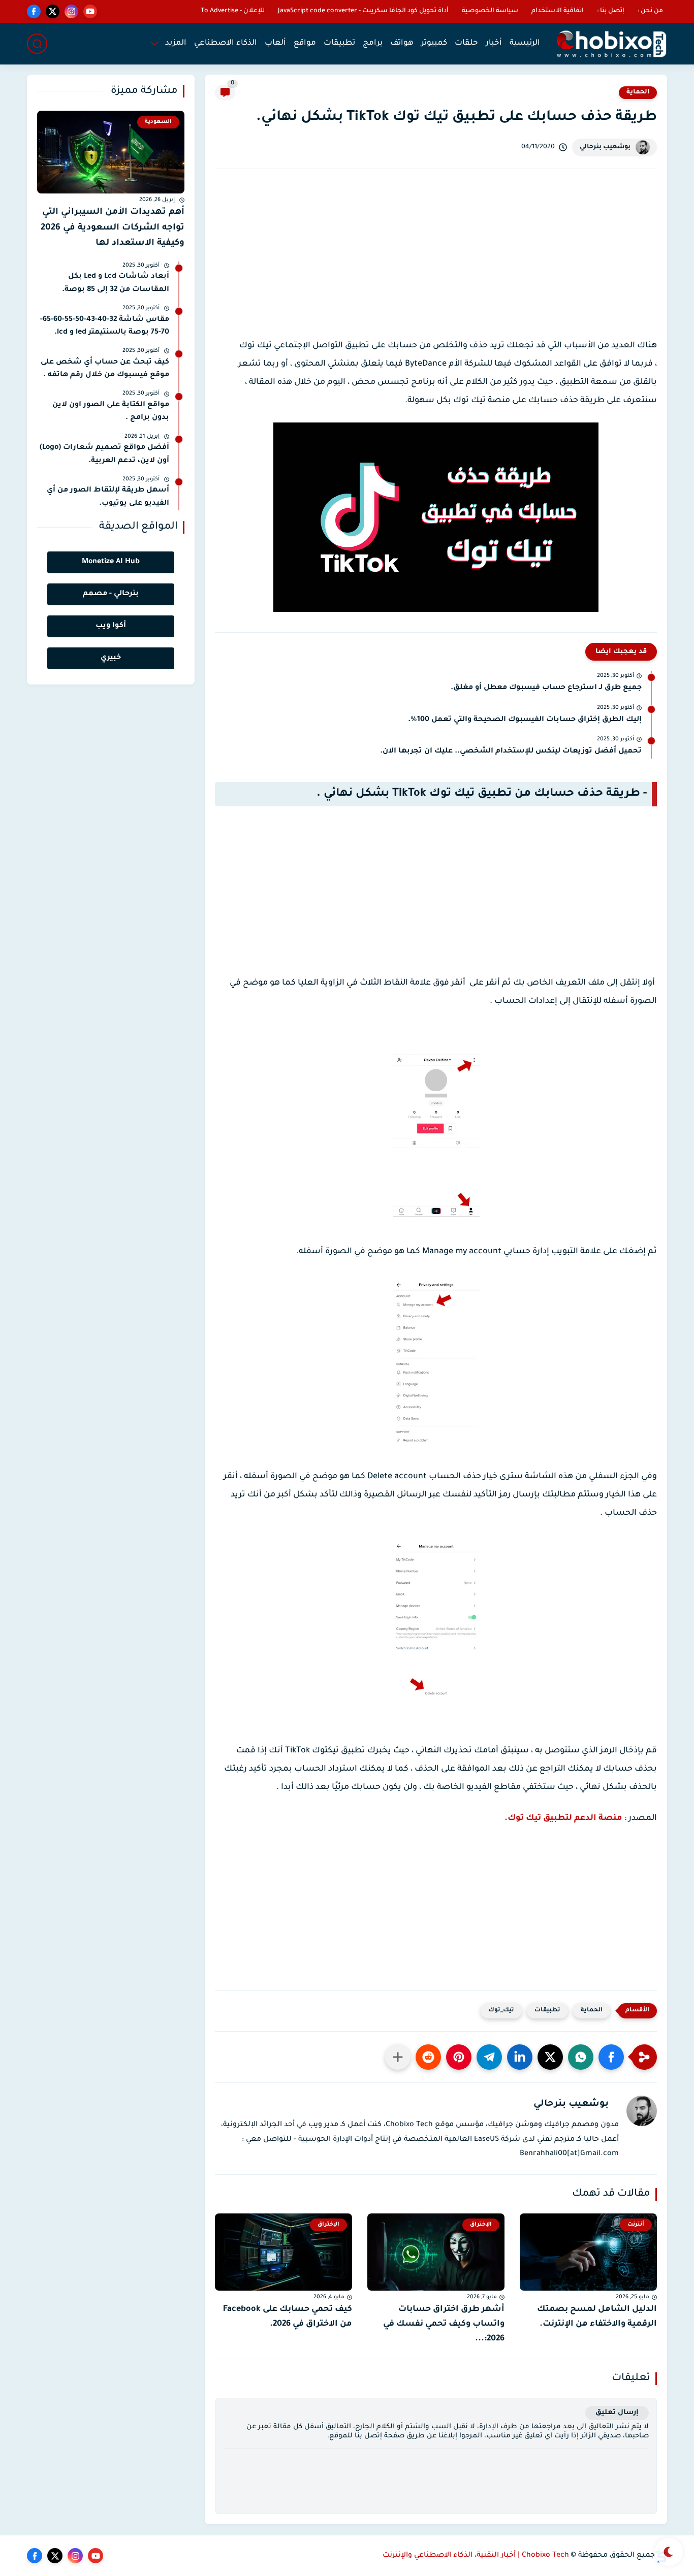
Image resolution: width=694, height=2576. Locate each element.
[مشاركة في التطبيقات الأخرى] (398, 2057)
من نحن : (650, 11)
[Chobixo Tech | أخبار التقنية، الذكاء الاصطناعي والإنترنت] (611, 44)
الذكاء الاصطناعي (226, 43)
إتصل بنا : (611, 11)
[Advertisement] (436, 263)
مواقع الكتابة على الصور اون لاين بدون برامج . (111, 412)
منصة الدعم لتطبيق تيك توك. (563, 1818)
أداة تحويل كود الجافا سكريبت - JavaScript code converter (363, 11)
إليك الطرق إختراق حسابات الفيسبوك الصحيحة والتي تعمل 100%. (525, 720)
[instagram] (71, 11)
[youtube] (90, 11)
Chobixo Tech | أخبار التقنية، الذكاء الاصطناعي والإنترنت (476, 2556)
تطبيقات (339, 43)
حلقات (466, 43)
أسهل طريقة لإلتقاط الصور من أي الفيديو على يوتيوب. (108, 497)
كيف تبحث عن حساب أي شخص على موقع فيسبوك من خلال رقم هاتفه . (105, 369)
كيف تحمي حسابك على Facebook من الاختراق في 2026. (288, 2317)
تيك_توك (501, 2011)
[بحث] (37, 44)
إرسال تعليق (617, 2413)
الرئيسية (525, 43)
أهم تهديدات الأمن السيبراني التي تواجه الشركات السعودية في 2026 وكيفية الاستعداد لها (113, 228)
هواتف (402, 43)
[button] (611, 2057)
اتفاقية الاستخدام (558, 11)
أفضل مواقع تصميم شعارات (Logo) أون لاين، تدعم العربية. (104, 454)
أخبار (494, 43)
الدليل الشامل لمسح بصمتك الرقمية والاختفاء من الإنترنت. (597, 2317)
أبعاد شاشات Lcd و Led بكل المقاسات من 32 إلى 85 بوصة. (116, 283)
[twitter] (53, 11)
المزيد (176, 43)
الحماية (638, 92)
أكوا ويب (111, 626)
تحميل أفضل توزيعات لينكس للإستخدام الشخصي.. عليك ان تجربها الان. (511, 752)
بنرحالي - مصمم (111, 594)
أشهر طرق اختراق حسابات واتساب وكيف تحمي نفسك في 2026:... (444, 2324)
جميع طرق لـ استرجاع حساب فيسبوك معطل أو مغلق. (546, 688)
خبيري (111, 658)
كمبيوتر (434, 43)
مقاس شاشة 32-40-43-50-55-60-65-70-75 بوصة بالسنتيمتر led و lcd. (105, 327)
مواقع (305, 43)
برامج (373, 43)
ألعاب (275, 43)
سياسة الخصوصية (490, 11)
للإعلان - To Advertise (233, 11)
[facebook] (34, 11)
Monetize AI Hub (111, 562)
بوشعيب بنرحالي (605, 147)
